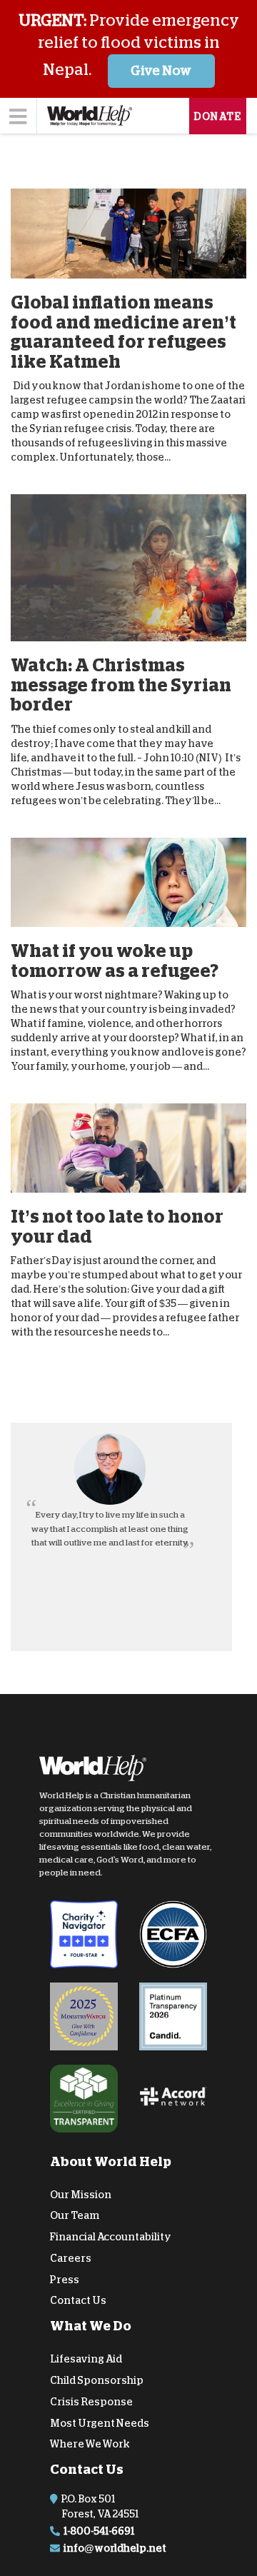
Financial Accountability (111, 2237)
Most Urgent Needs (100, 2423)
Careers (71, 2258)
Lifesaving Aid (86, 2359)
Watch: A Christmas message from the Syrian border (121, 685)
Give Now (161, 71)
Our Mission (81, 2194)
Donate (218, 116)
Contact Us (78, 2300)
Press (65, 2280)
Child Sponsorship (97, 2380)
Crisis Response (91, 2402)
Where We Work (90, 2444)
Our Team (75, 2215)
